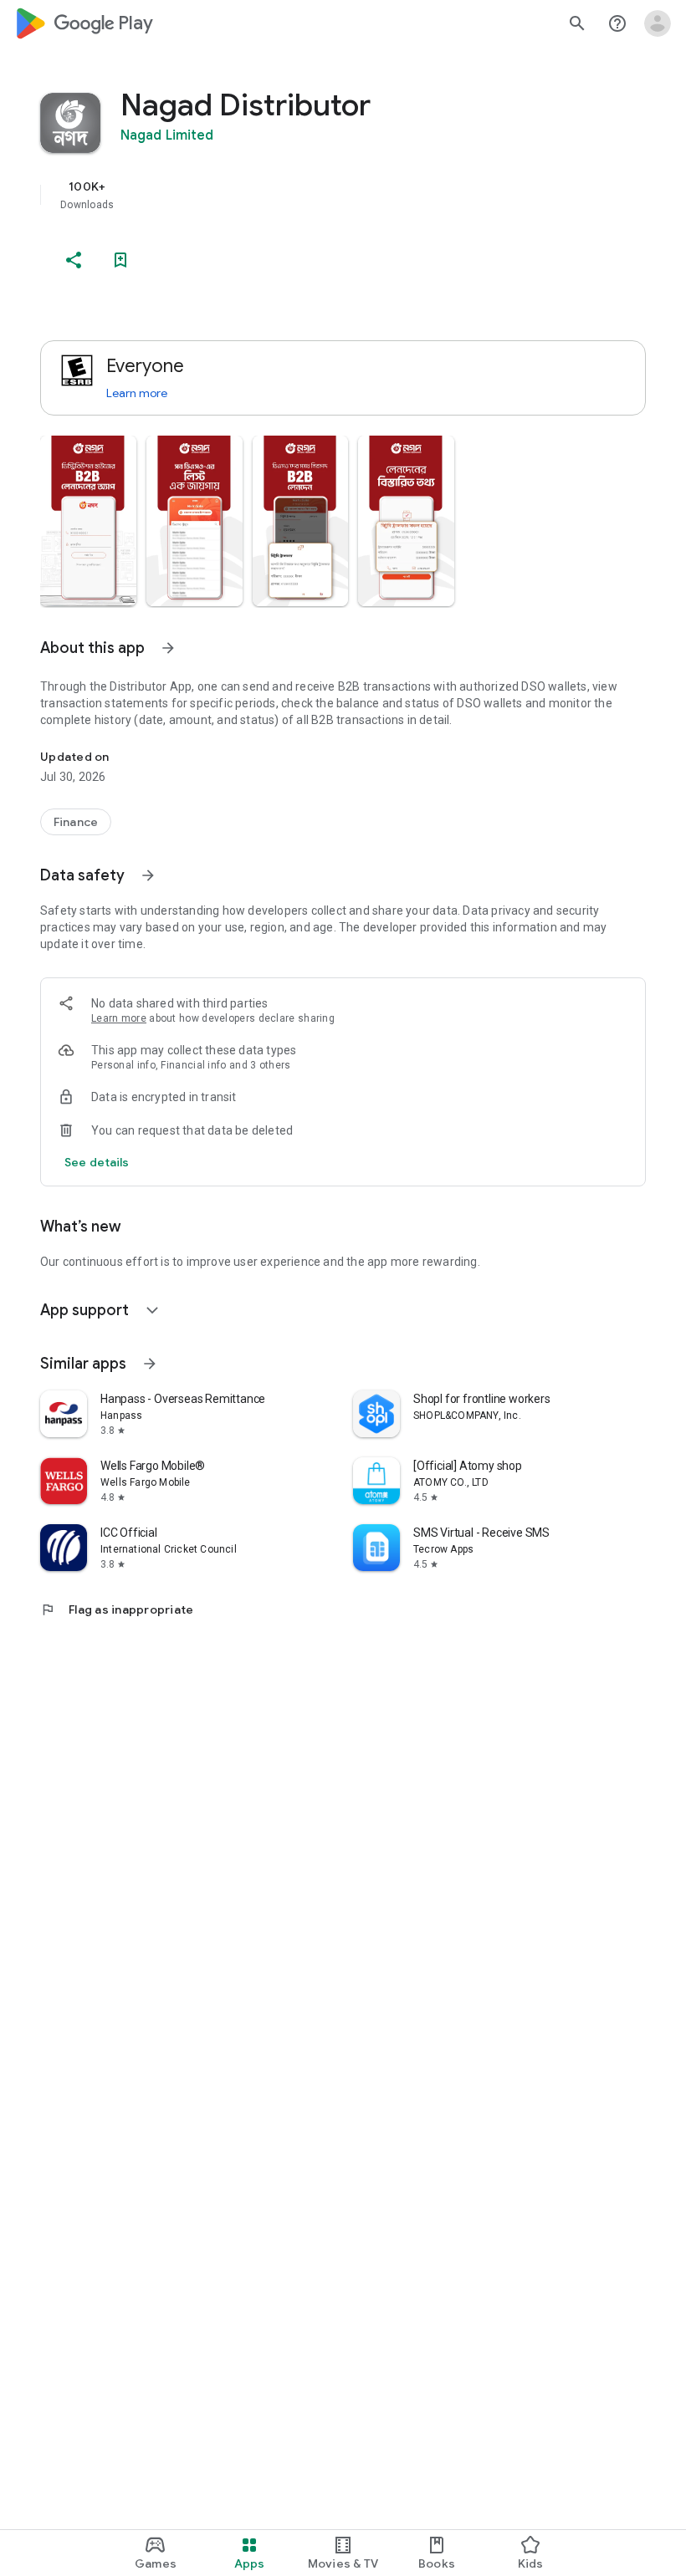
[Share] (74, 260)
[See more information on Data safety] (148, 875)
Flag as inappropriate (117, 1609)
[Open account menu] (658, 23)
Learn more (137, 393)
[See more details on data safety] (97, 1162)
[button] (88, 521)
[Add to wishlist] (120, 260)
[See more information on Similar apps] (150, 1364)
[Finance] (76, 822)
